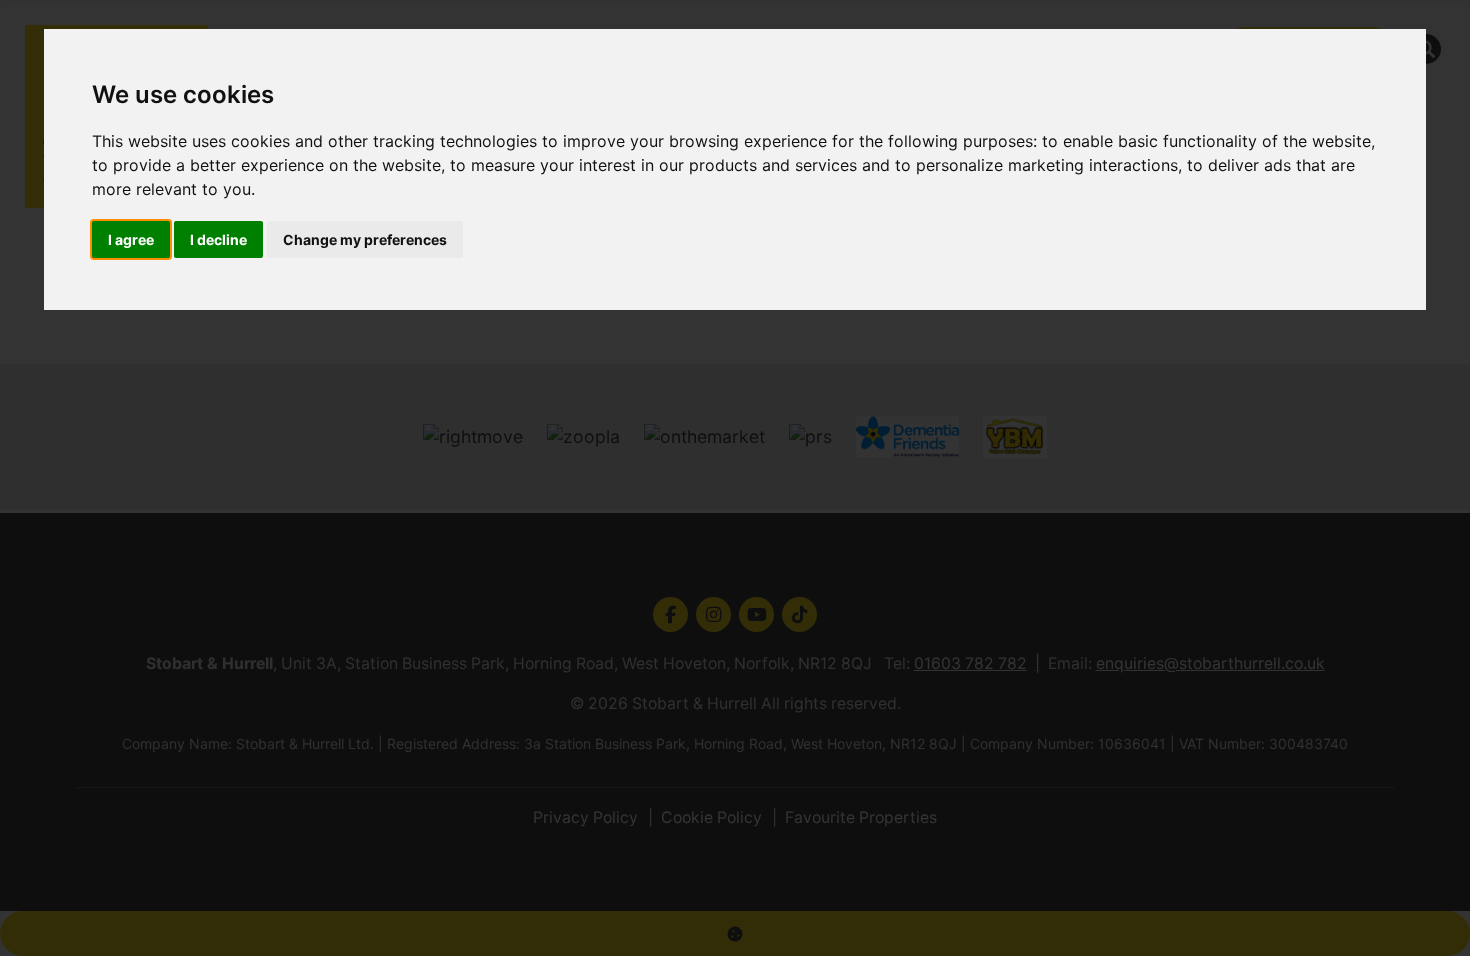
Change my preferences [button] (365, 239)
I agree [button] (131, 239)
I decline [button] (218, 239)
